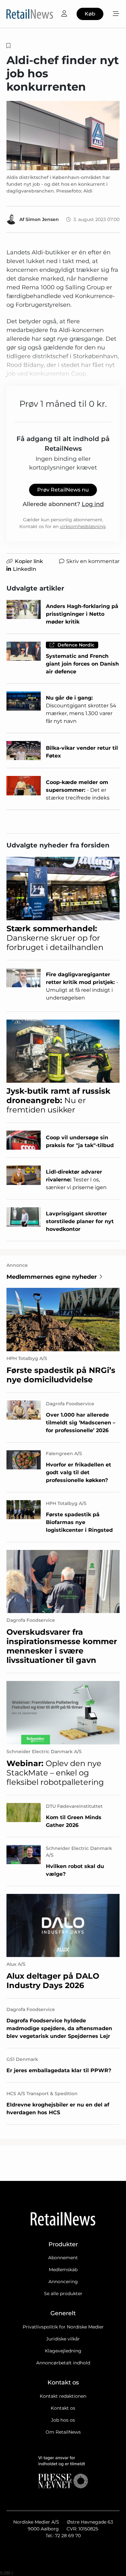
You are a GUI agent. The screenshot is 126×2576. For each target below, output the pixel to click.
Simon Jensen (42, 219)
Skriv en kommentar (93, 561)
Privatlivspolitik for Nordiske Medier (63, 2327)
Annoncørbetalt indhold (63, 2363)
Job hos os (63, 2420)
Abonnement (63, 2258)
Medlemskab (63, 2270)
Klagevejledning (63, 2351)
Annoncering (63, 2282)
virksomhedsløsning (83, 526)
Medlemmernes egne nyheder (52, 1277)
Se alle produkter (63, 2294)
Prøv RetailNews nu (63, 490)
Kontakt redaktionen (63, 2396)
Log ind (93, 504)
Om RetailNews (63, 2432)
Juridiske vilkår (63, 2339)
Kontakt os (63, 2408)
